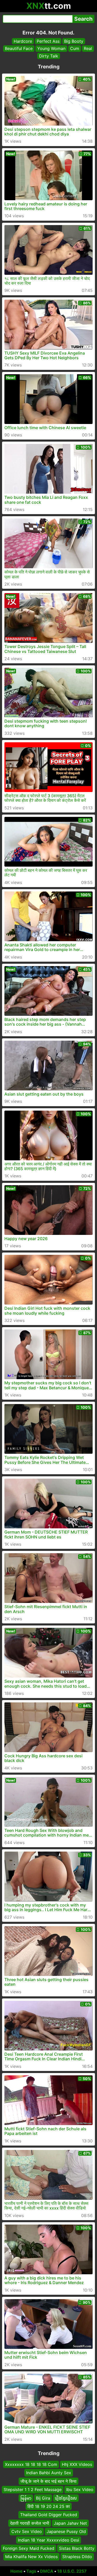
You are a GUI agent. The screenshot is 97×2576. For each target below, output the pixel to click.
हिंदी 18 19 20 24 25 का (49, 2506)
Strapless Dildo (77, 2557)
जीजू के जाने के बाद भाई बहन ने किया (48, 2481)
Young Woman (51, 48)
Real (88, 48)
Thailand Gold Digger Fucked (49, 2515)
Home (16, 2571)
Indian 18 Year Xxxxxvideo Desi (48, 2540)
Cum (75, 48)
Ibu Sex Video (80, 2489)
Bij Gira (43, 2498)
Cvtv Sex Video (27, 2531)
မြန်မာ (26, 2498)
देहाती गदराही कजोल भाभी (30, 2523)
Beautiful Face (19, 48)
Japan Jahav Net (70, 2523)
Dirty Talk (49, 56)
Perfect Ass (48, 41)
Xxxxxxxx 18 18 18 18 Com (31, 2464)
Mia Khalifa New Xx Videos (31, 2557)
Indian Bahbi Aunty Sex (49, 2473)
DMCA (47, 2571)
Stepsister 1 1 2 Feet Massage (33, 2489)
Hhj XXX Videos (77, 2464)
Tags (31, 2571)
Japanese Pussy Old (66, 2531)
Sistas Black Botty (77, 2548)
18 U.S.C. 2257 (72, 2571)
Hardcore (23, 41)
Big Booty (74, 41)
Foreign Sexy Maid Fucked (29, 2548)
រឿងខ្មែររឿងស (66, 2498)
